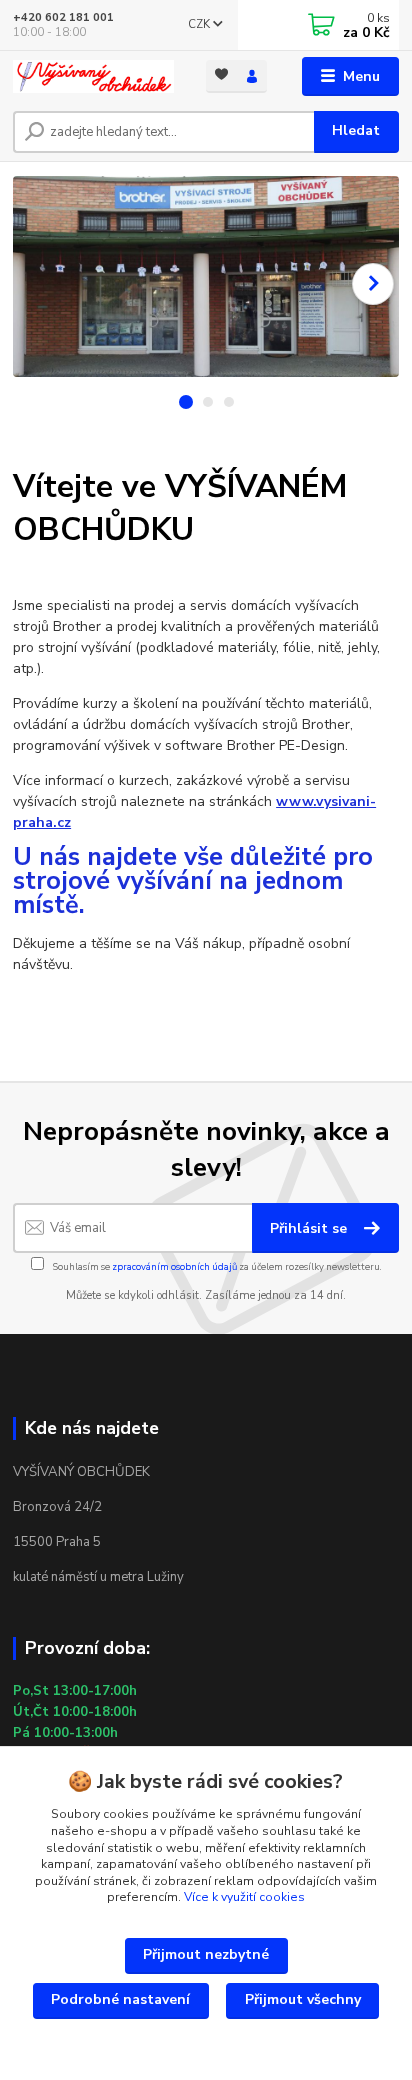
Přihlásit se (310, 1228)
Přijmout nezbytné (206, 1954)
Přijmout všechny (303, 1999)
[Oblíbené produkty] (221, 74)
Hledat (356, 130)
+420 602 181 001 (63, 17)
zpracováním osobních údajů (174, 1266)
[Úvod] (93, 76)
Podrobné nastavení (120, 1999)
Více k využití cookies (244, 1897)
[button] (373, 284)
